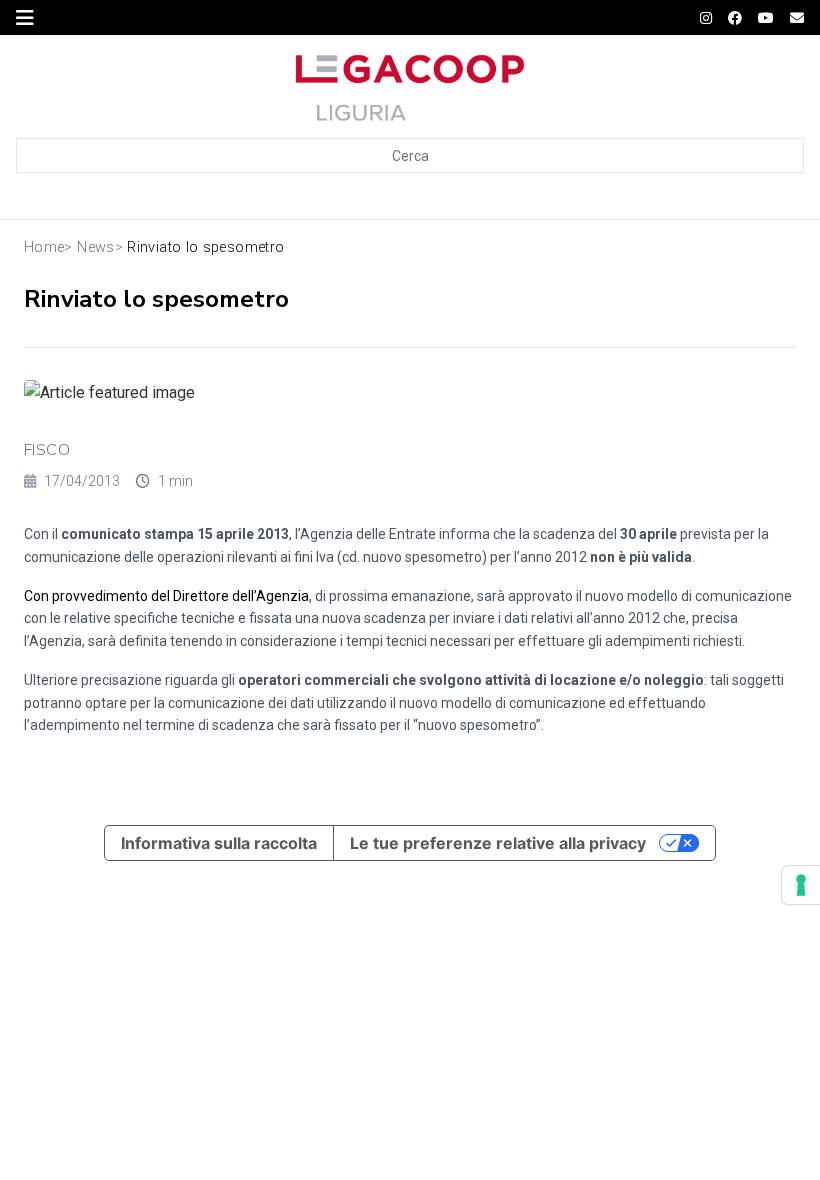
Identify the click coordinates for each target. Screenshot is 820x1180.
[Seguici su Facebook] (735, 18)
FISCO (47, 450)
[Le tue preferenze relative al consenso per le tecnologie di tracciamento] (801, 885)
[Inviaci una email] (797, 18)
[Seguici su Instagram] (706, 18)
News (95, 247)
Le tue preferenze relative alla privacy (498, 843)
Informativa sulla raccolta (219, 843)
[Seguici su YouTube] (766, 18)
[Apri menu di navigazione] (25, 18)
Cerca (410, 156)
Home (44, 247)
